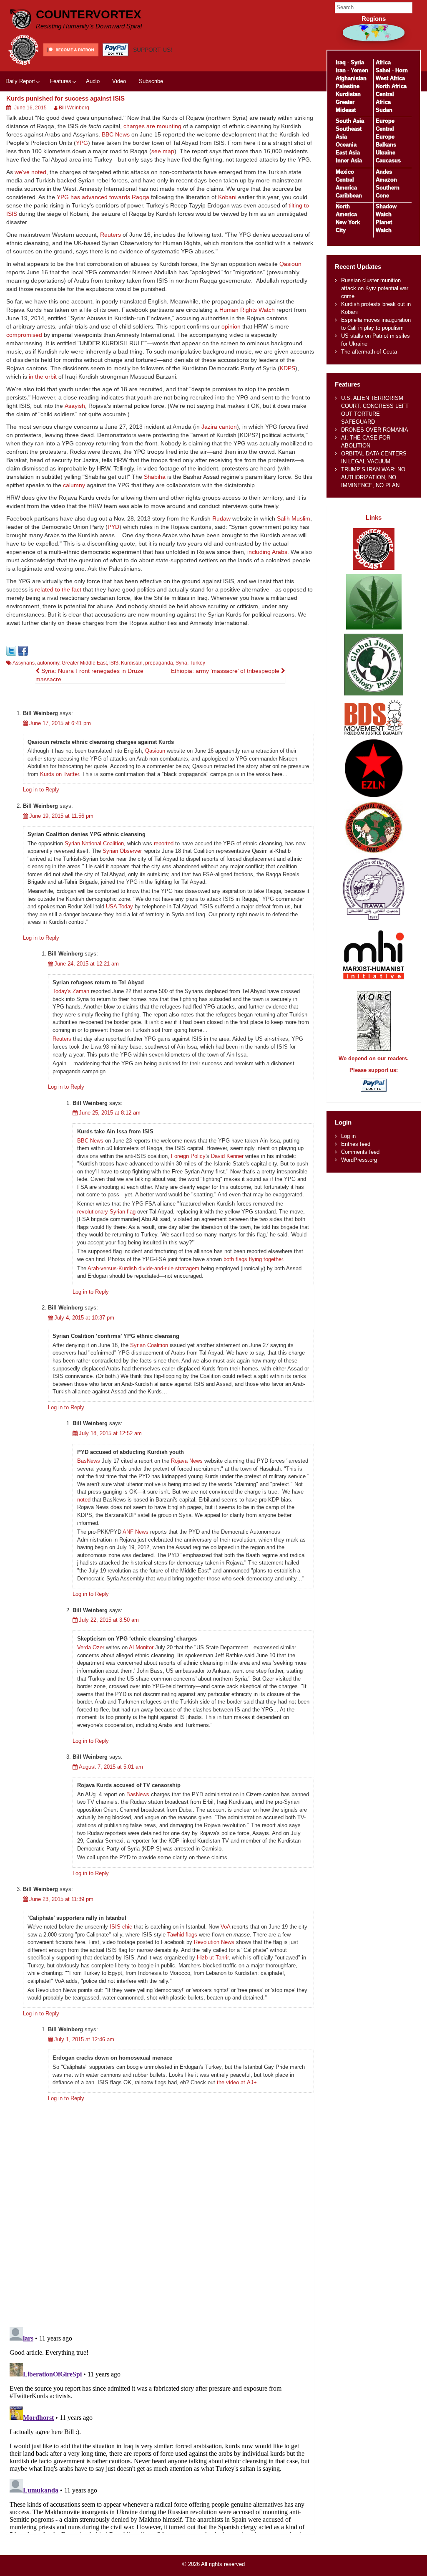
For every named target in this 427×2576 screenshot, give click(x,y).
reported (164, 843)
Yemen (359, 70)
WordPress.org (359, 1160)
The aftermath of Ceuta (369, 352)
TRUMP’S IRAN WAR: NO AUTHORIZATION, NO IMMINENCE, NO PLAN (373, 477)
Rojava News (187, 1461)
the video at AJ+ (237, 2082)
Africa (383, 62)
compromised (24, 335)
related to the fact (58, 589)
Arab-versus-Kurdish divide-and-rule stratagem (143, 1268)
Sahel (383, 70)
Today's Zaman (71, 991)
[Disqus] (160, 2212)
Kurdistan (132, 663)
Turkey (197, 663)
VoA (225, 1927)
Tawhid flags (182, 1935)
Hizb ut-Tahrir (213, 1958)
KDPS (288, 368)
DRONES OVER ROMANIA (375, 430)
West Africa (390, 78)
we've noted (30, 172)
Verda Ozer (91, 1647)
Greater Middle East (84, 663)
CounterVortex (89, 14)
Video (119, 81)
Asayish (75, 406)
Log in (348, 1136)
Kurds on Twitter (59, 774)
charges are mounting (152, 126)
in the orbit (43, 377)
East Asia (348, 153)
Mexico (345, 172)
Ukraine (386, 153)
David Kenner (227, 1156)
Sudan (384, 110)
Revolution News (214, 1942)
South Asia (350, 121)
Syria (181, 663)
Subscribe (151, 81)
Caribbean (349, 196)
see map (163, 151)
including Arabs (267, 552)
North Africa (391, 86)
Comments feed (360, 1152)
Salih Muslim (294, 518)
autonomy (48, 663)
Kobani (227, 197)
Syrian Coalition (149, 1345)
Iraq (341, 62)
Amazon (386, 180)
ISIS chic (121, 1927)
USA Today (119, 906)
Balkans (386, 145)
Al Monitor (141, 1647)
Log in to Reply (41, 790)
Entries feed (356, 1144)
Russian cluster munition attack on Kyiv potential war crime (375, 288)
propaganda (159, 663)
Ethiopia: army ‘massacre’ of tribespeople (226, 671)
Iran (341, 70)
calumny (74, 485)
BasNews (89, 1461)
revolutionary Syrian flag (106, 1212)
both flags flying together (253, 1259)
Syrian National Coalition (94, 843)
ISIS (114, 663)
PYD (113, 527)
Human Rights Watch (247, 310)
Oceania (346, 145)
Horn (402, 70)
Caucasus (388, 161)
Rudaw (221, 518)
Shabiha (155, 477)
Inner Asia (349, 161)
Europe (385, 121)
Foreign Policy (188, 1156)
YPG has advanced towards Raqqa (103, 197)
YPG (82, 143)
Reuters (111, 235)
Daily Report (20, 81)
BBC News (116, 134)
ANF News (136, 1532)
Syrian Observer (122, 851)
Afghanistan (351, 78)
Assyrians (24, 663)
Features (61, 81)
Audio (93, 81)
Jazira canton (219, 427)
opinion (231, 326)
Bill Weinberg (74, 108)
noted (84, 1500)
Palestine (348, 86)
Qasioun (290, 264)
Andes (384, 172)
